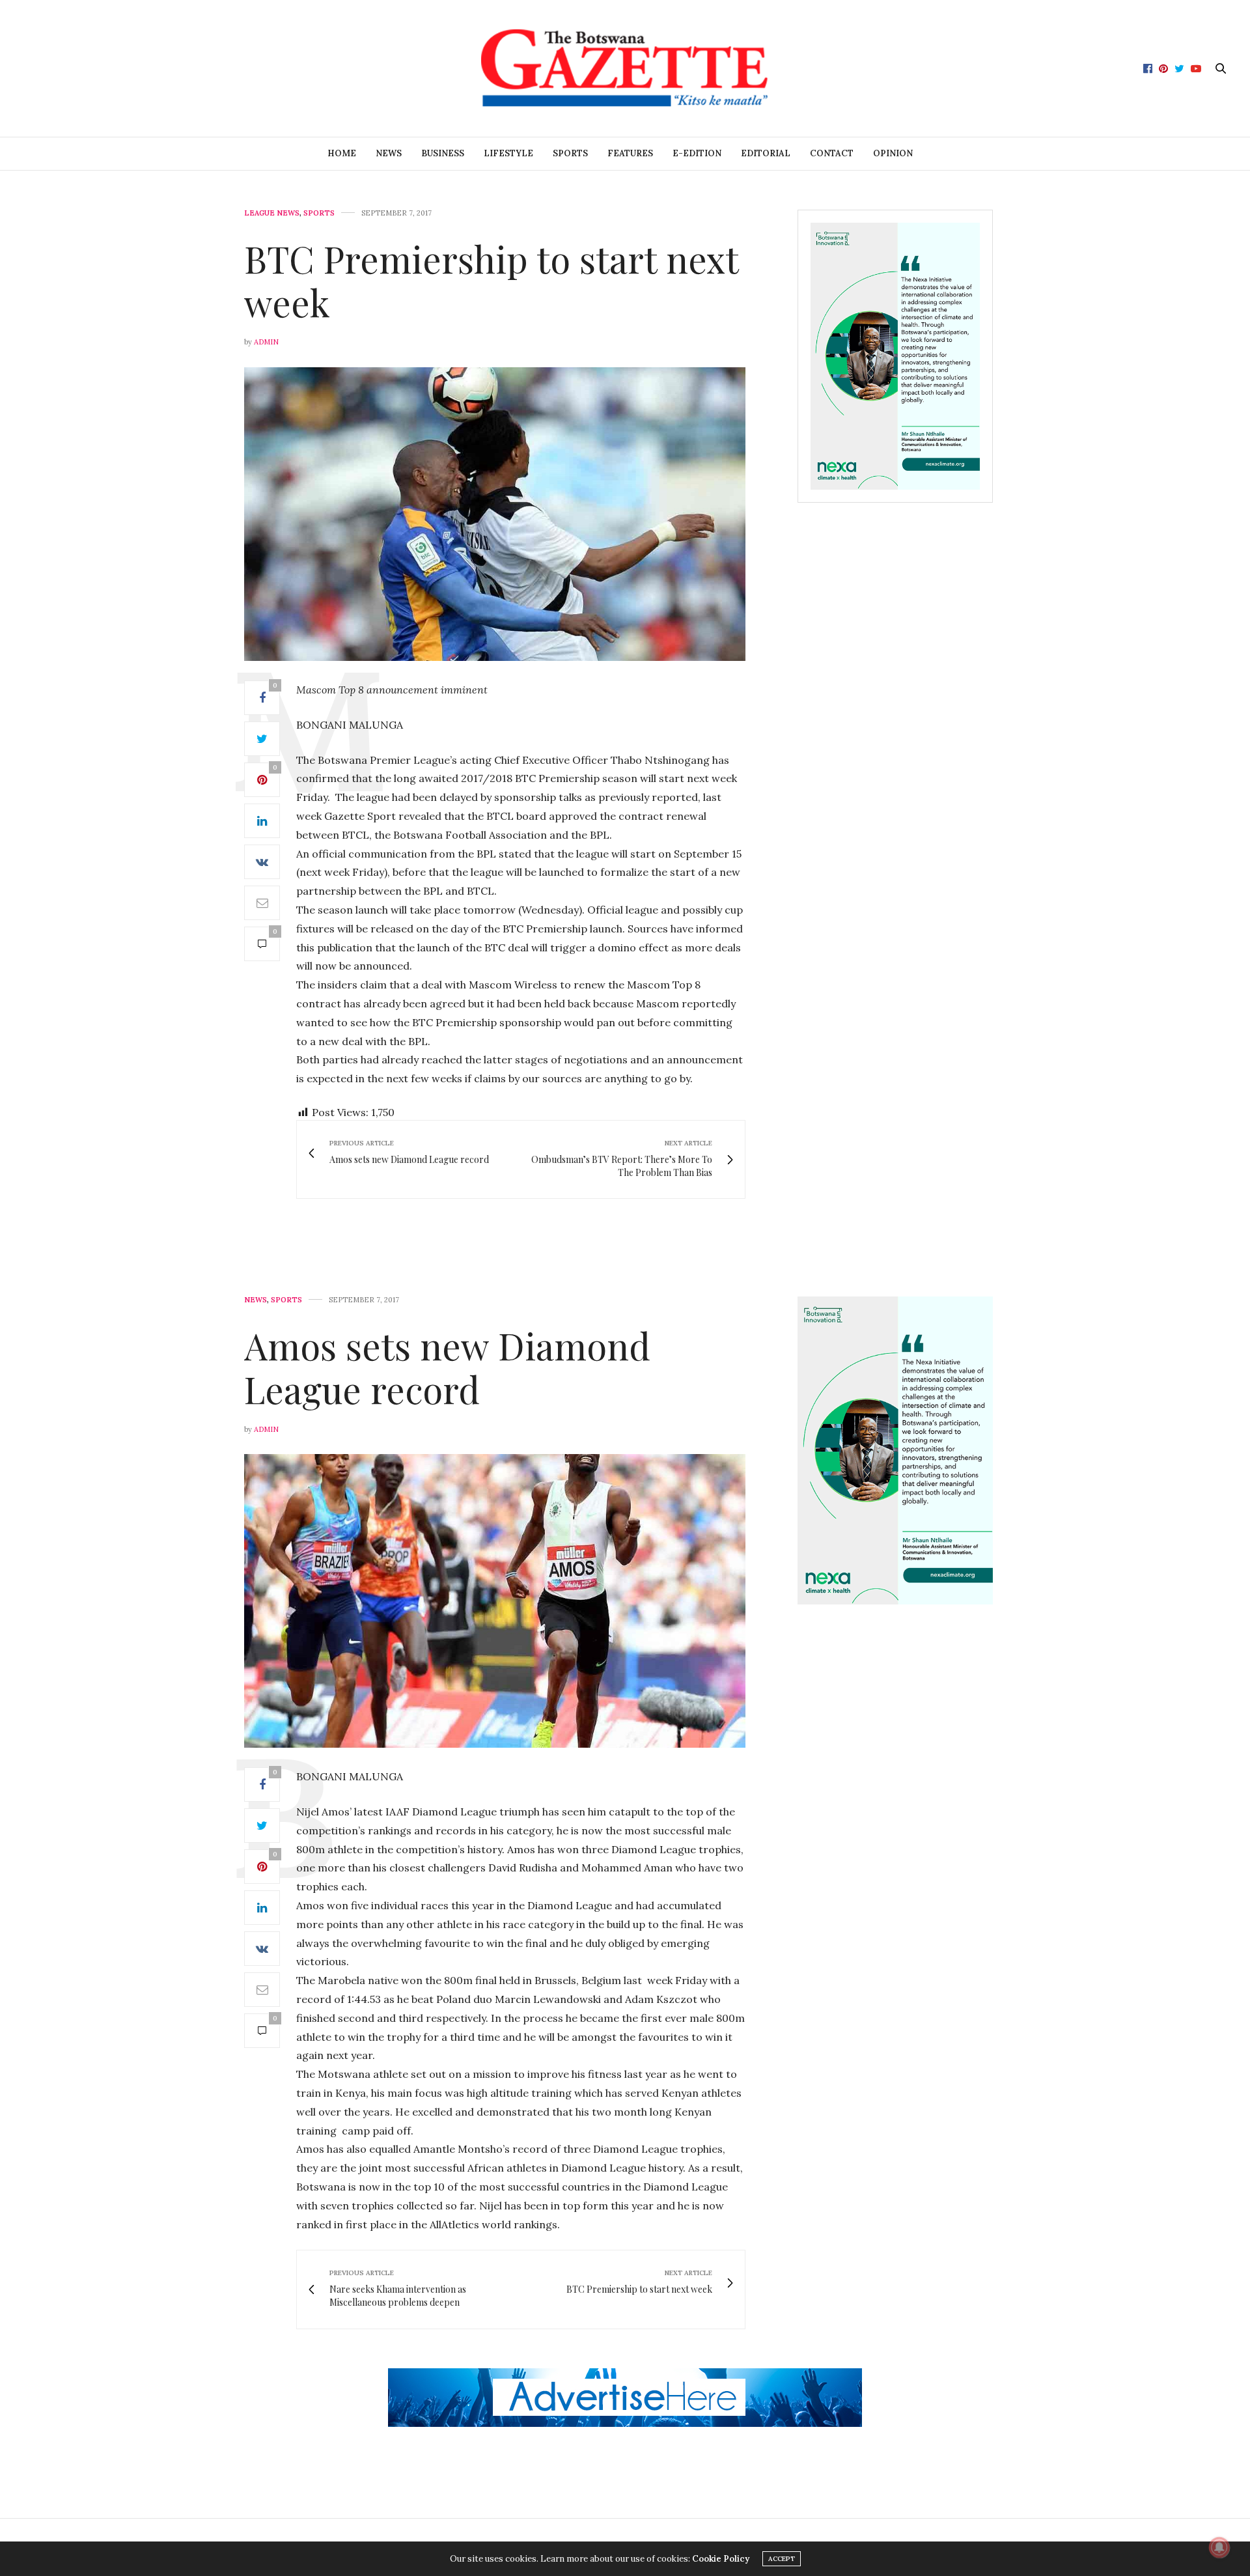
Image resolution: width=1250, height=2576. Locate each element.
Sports (570, 153)
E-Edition (697, 153)
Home (342, 153)
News (389, 153)
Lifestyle (508, 153)
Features (630, 153)
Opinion (893, 153)
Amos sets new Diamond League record (447, 1367)
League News (272, 213)
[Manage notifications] (1219, 2547)
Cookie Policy (721, 2559)
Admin (266, 342)
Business (443, 153)
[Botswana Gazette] (625, 68)
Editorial (766, 153)
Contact (832, 153)
